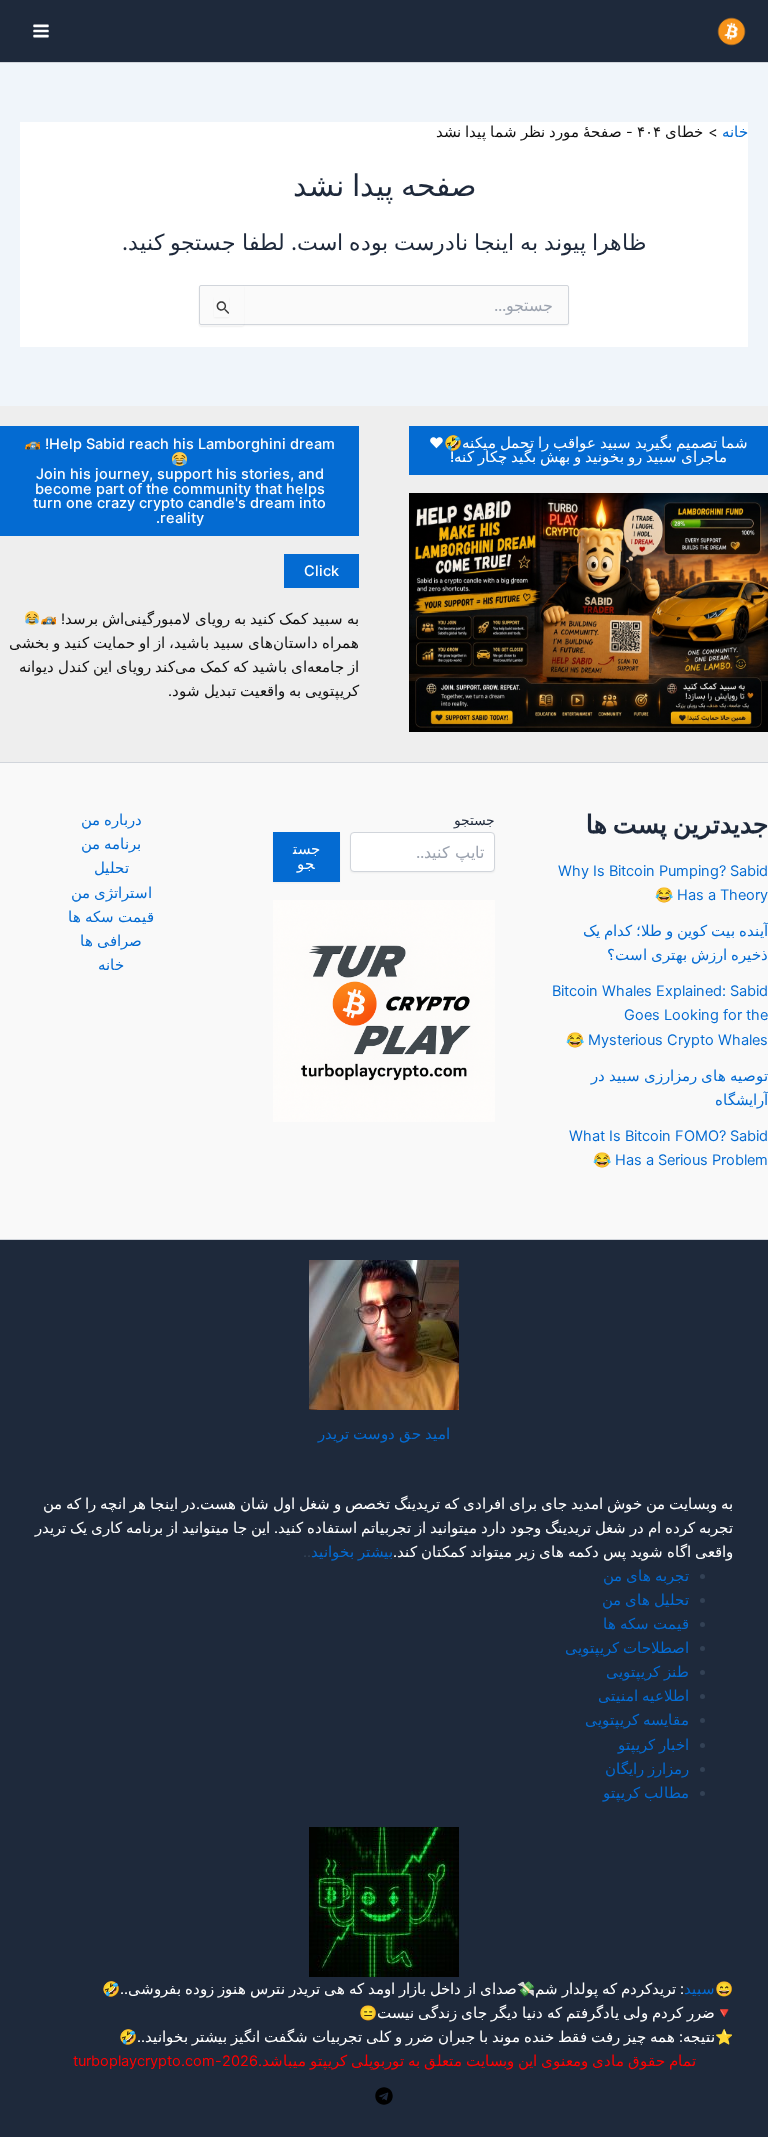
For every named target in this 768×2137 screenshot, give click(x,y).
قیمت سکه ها (111, 917)
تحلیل (111, 868)
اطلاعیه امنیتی (643, 1696)
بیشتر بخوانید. (184, 2037)
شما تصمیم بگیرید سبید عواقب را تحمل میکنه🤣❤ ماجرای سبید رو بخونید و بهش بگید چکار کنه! (588, 450)
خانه (111, 965)
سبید (699, 1989)
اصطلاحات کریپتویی (627, 1648)
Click (321, 571)
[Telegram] (384, 2096)
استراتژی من (111, 893)
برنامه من (111, 844)
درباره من (111, 820)
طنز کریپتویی (647, 1672)
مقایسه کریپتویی (637, 1720)
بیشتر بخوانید (352, 1552)
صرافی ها (111, 941)
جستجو (474, 819)
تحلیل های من (645, 1600)
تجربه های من (646, 1576)
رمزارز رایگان (647, 1769)
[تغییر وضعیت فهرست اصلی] (41, 31)
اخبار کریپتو (653, 1745)
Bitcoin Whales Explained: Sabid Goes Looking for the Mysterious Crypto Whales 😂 (660, 1015)
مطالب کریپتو (646, 1793)
